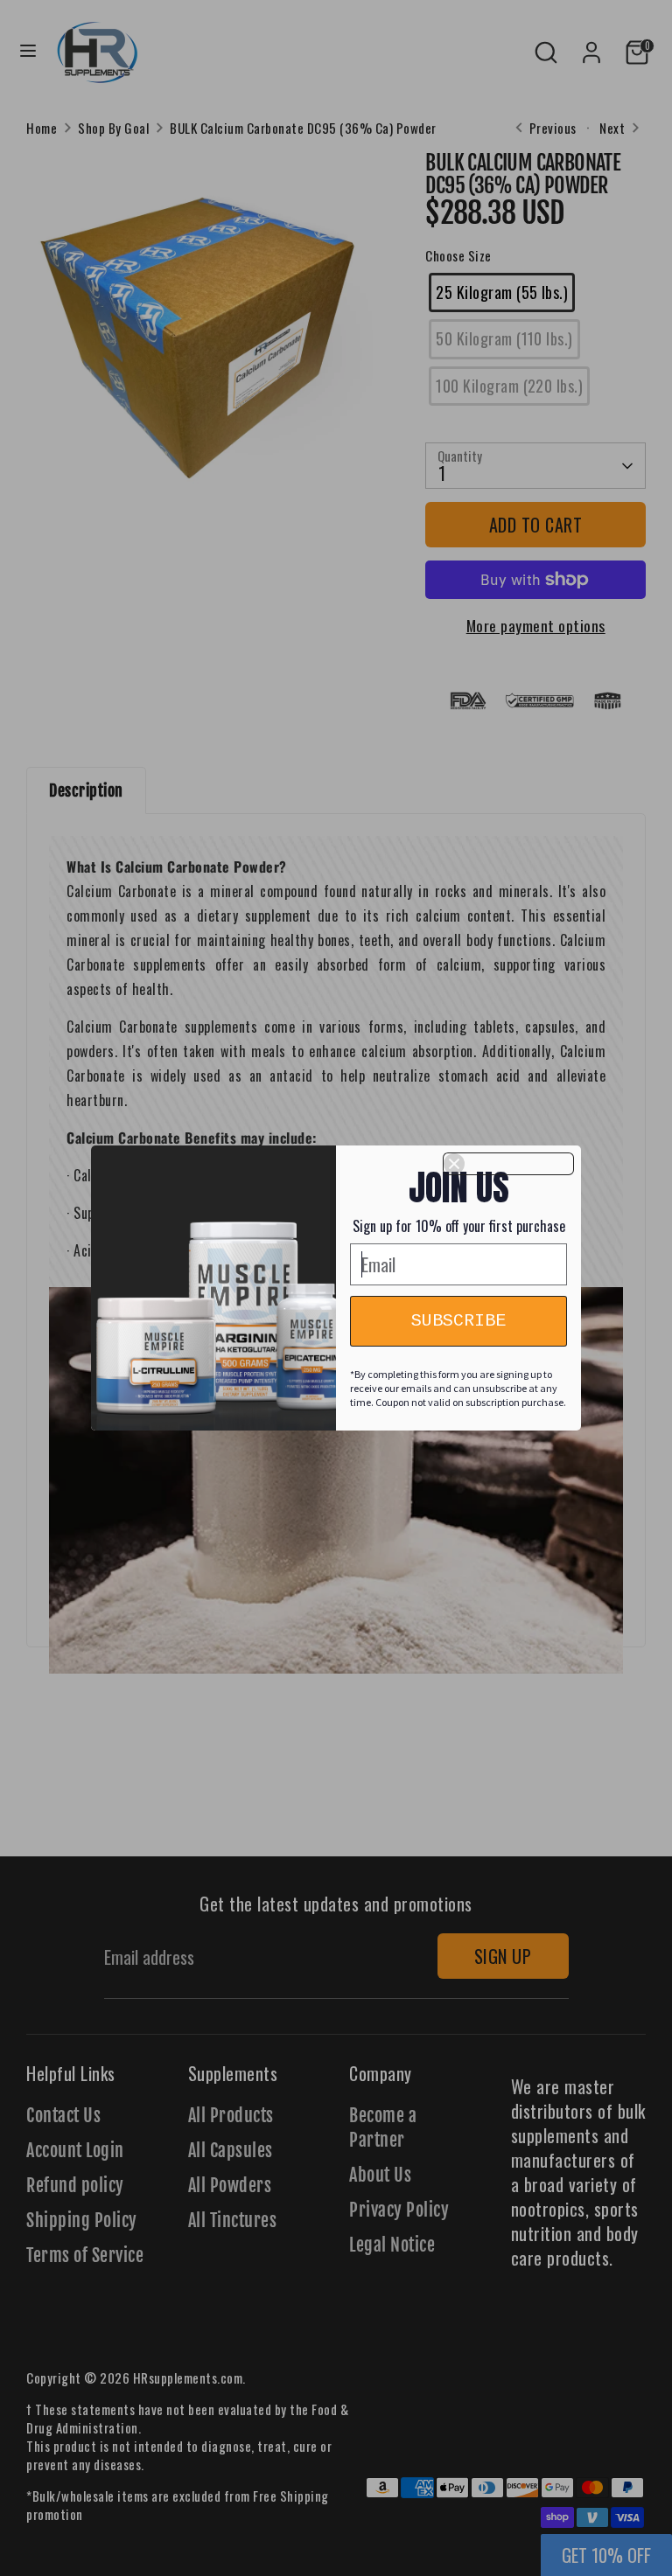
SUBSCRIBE (458, 1321)
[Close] (508, 1164)
